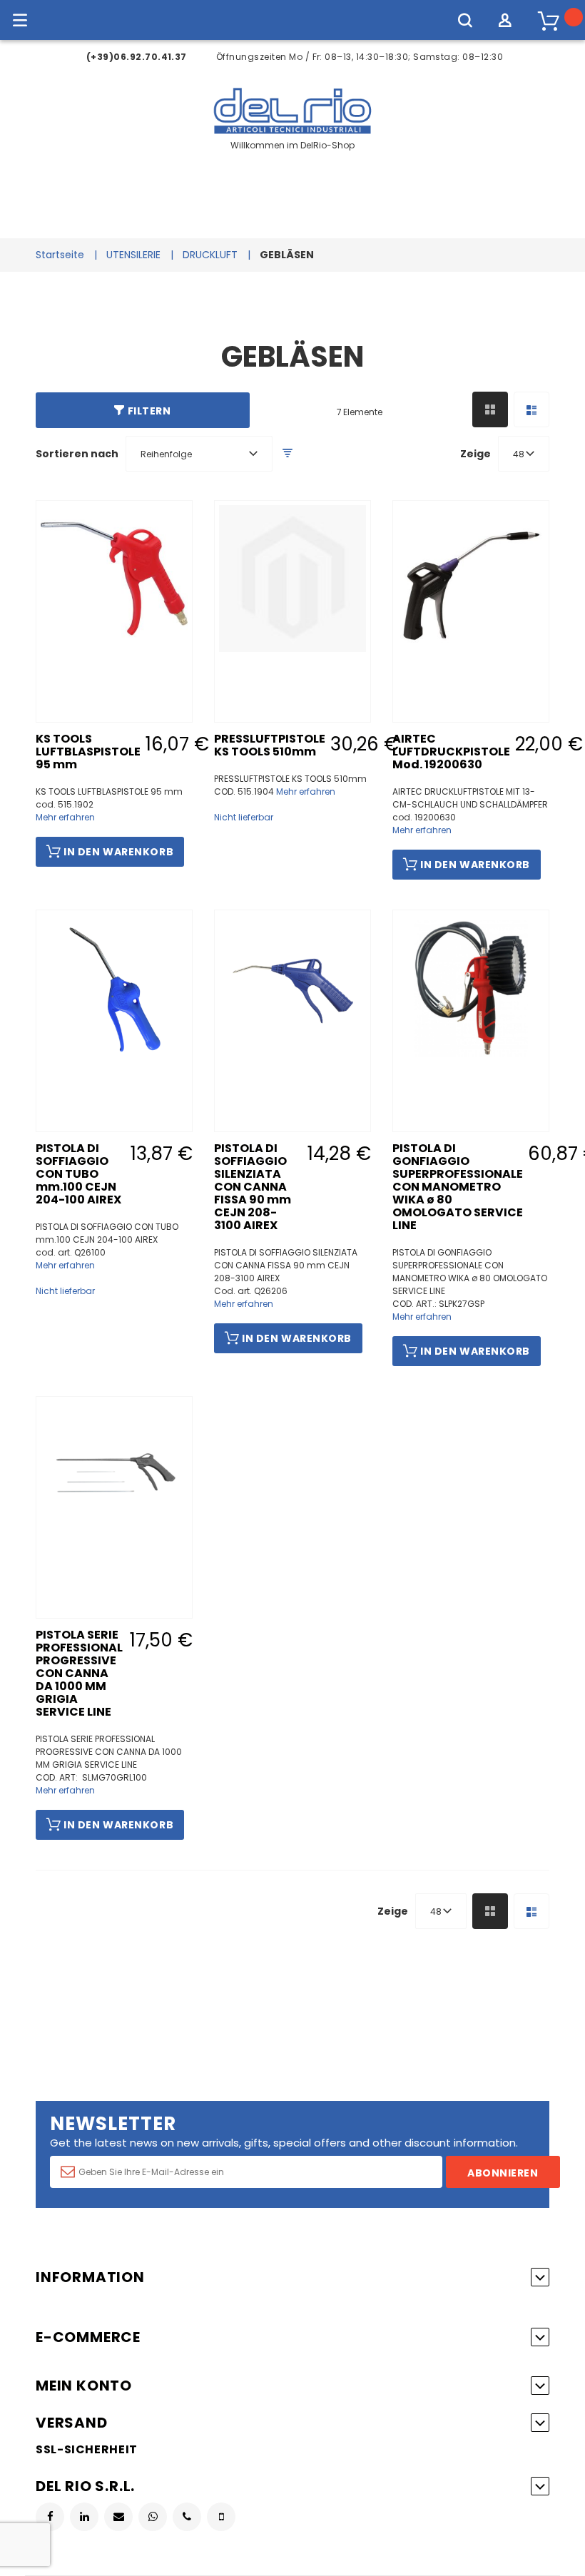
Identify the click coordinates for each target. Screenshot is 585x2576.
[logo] (293, 132)
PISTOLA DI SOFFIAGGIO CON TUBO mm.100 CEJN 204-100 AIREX (78, 1174)
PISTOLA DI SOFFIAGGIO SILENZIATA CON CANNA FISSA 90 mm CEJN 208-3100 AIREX (253, 1187)
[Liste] (531, 409)
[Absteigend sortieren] (288, 453)
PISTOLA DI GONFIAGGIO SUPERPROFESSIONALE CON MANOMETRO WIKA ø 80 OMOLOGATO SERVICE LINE (458, 1187)
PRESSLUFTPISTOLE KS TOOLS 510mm (270, 745)
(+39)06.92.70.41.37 (137, 57)
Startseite (60, 255)
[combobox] (199, 454)
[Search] (465, 20)
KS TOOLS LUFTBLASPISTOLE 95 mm (88, 752)
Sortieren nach (77, 454)
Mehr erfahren (65, 817)
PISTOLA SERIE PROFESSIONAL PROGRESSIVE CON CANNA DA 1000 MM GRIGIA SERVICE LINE (79, 1673)
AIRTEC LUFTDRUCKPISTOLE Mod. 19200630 (451, 752)
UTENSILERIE (133, 255)
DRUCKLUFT (210, 255)
